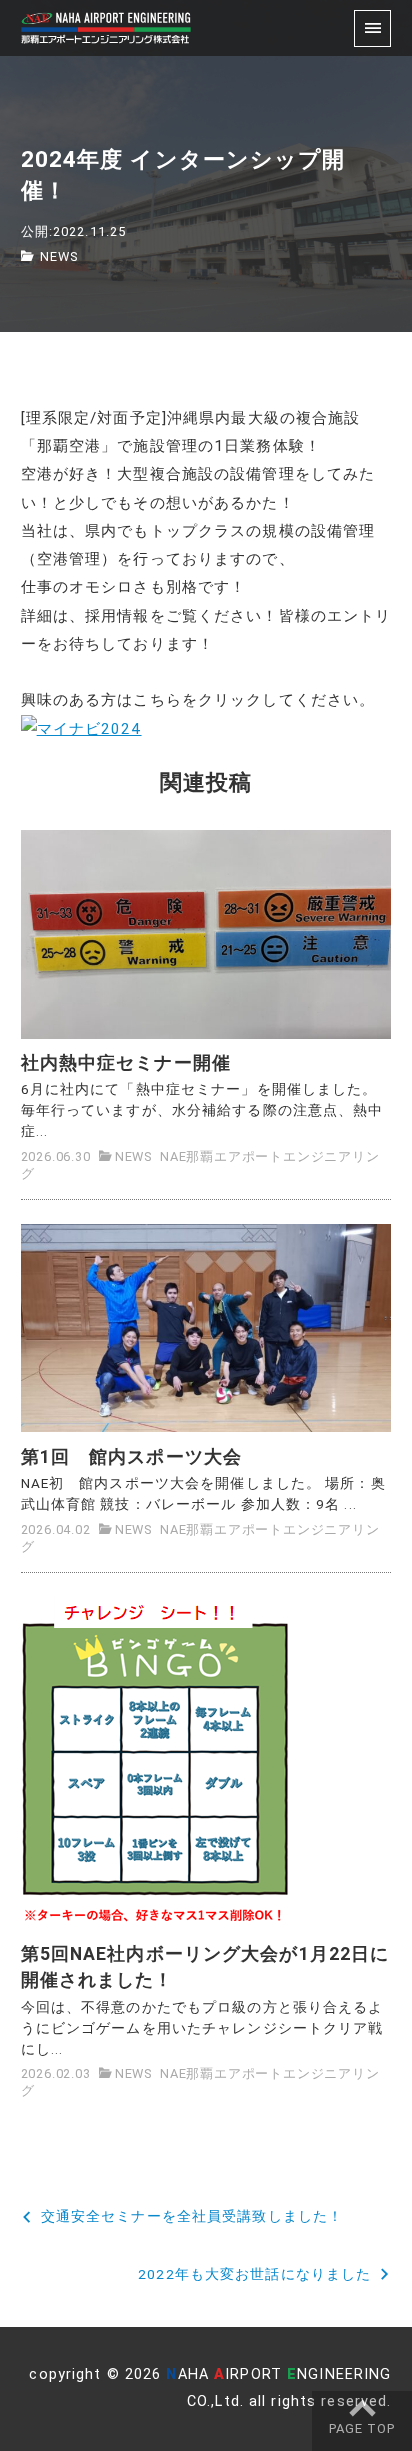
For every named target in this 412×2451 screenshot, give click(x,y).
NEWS (59, 256)
